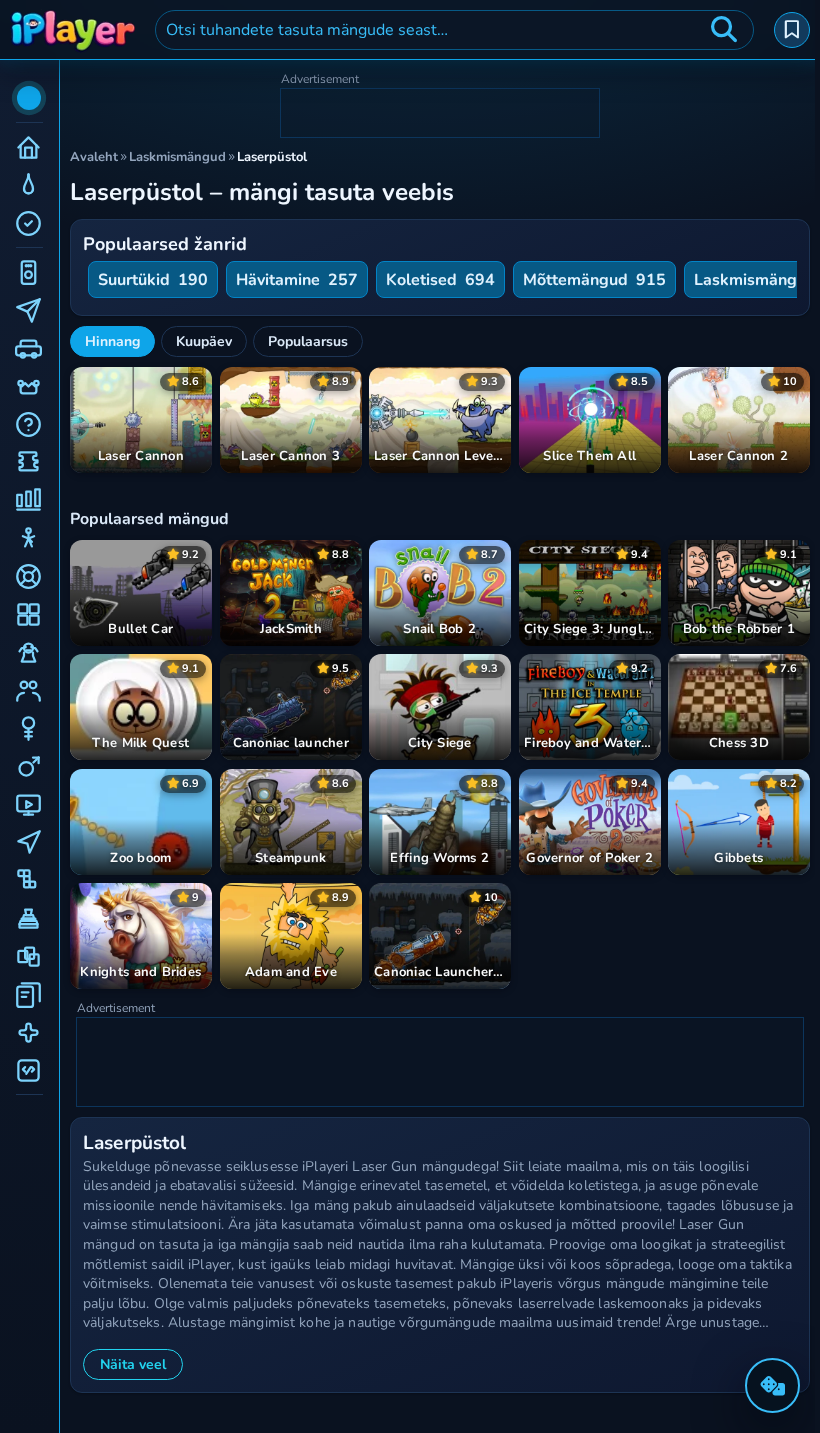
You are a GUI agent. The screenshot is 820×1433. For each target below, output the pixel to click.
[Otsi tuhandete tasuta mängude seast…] (724, 30)
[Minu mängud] (792, 30)
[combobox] (454, 30)
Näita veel (133, 1364)
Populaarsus (308, 341)
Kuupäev (204, 341)
